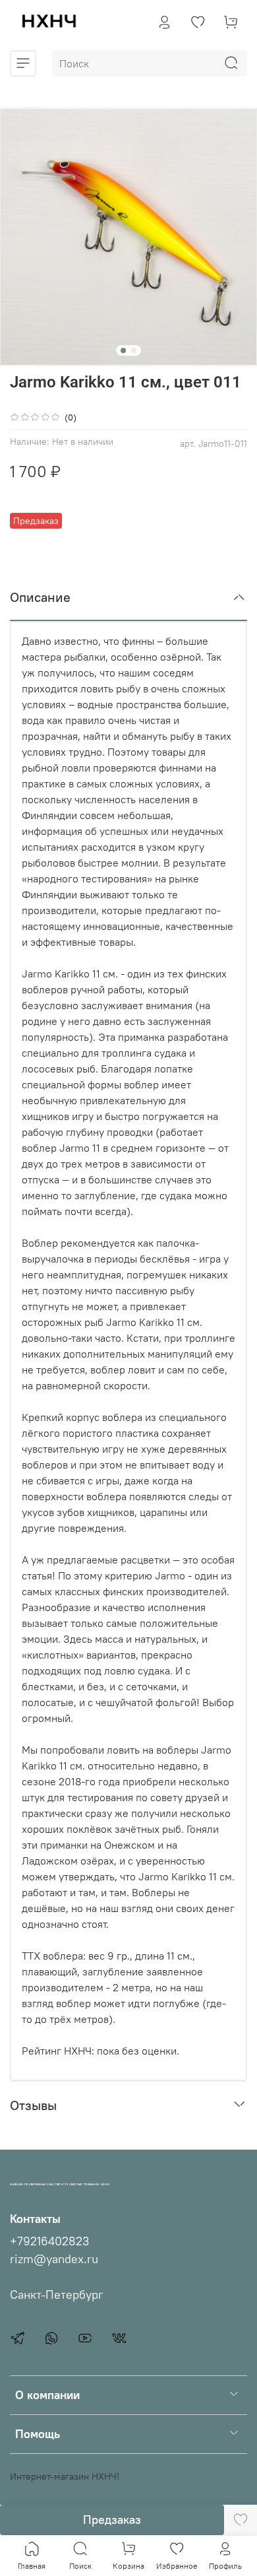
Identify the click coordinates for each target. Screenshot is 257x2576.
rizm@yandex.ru (54, 2259)
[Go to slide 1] (123, 350)
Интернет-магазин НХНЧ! (65, 2476)
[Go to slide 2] (134, 350)
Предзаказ (112, 2520)
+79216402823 (49, 2241)
